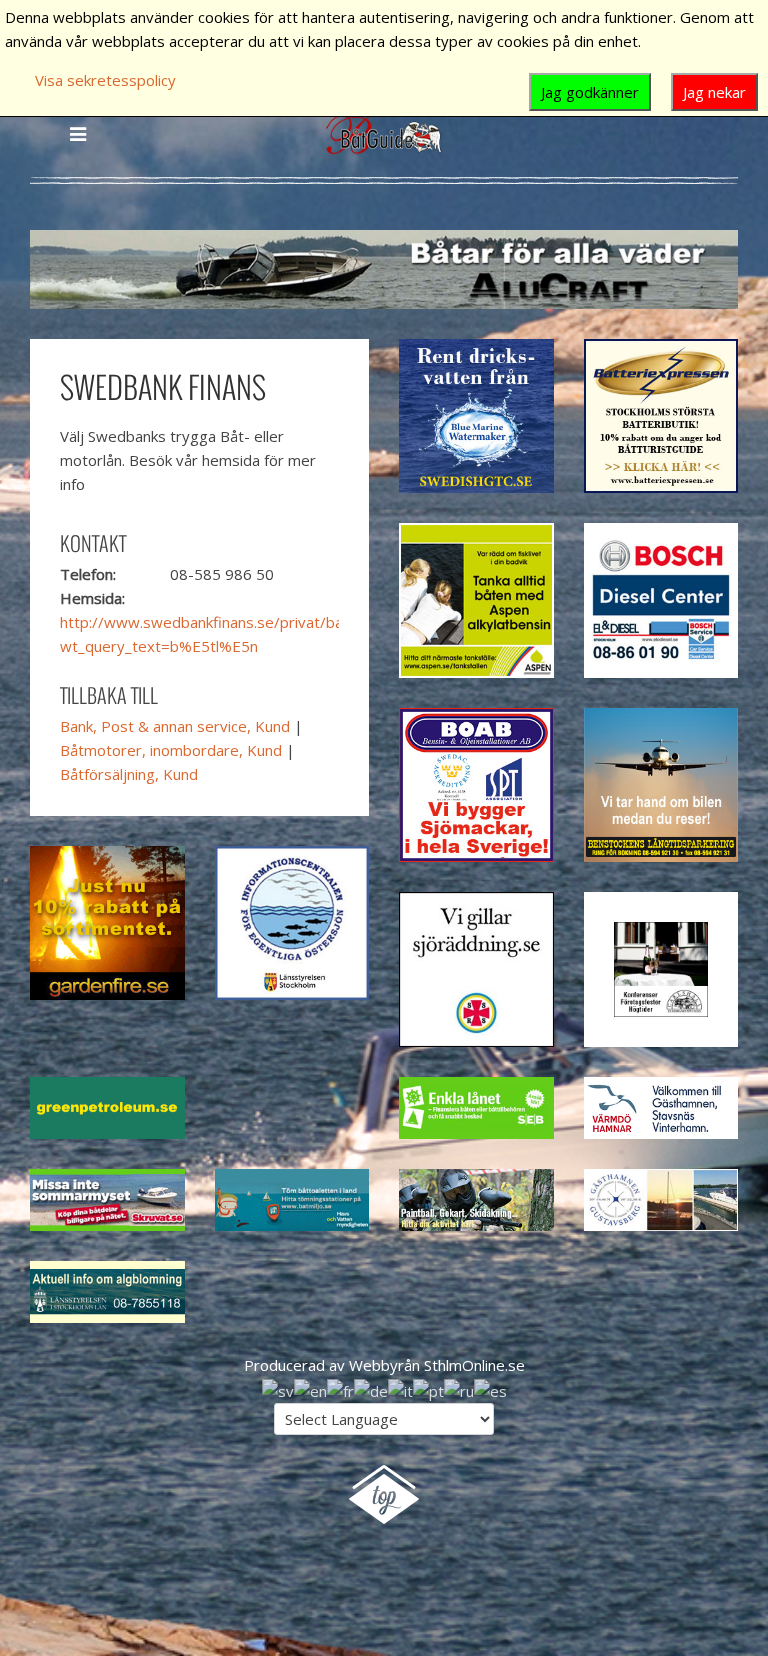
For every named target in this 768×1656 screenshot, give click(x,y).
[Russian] (459, 1389)
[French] (340, 1389)
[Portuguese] (428, 1389)
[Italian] (400, 1389)
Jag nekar (714, 92)
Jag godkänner (590, 92)
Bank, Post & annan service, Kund (175, 726)
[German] (371, 1389)
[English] (310, 1389)
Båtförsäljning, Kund (129, 774)
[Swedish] (278, 1389)
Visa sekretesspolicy (105, 80)
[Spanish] (490, 1389)
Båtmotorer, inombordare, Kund (171, 750)
